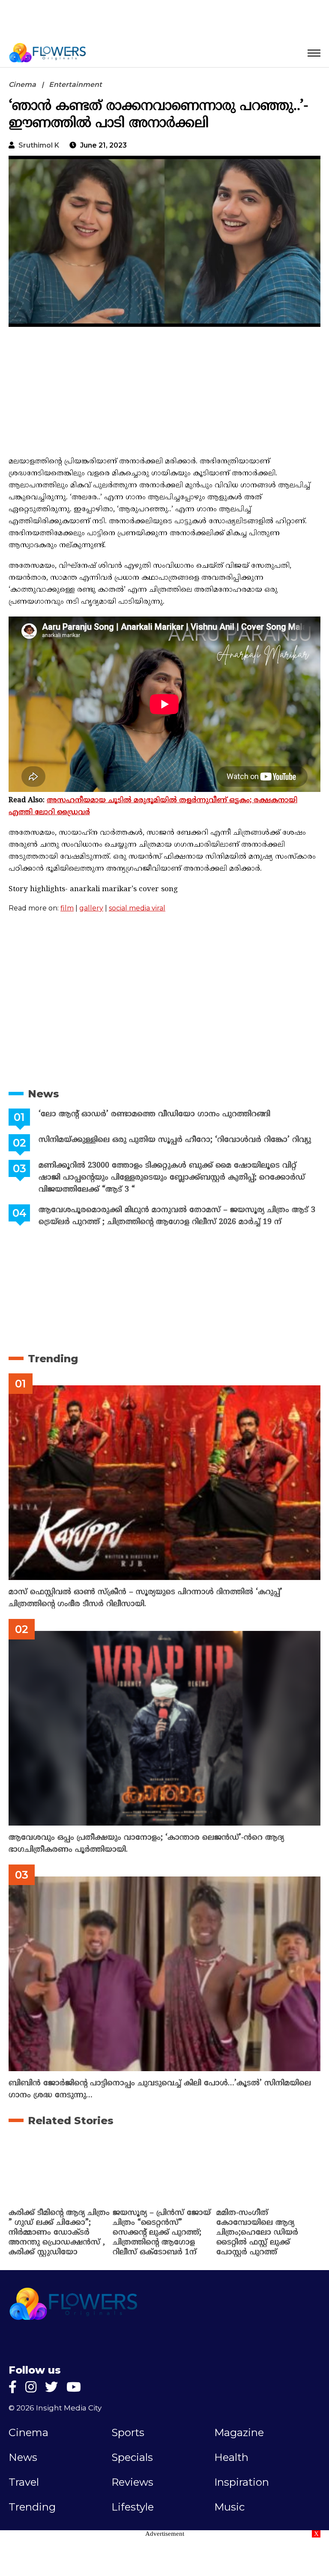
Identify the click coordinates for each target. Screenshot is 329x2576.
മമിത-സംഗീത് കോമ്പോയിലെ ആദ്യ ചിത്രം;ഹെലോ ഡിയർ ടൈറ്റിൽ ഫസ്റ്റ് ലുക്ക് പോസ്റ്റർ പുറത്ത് (257, 2233)
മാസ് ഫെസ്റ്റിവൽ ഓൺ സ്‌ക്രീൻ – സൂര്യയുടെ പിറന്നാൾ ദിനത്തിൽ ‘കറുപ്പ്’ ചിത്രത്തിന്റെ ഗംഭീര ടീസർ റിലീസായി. (145, 1598)
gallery (91, 908)
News (43, 1094)
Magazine (239, 2433)
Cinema (22, 84)
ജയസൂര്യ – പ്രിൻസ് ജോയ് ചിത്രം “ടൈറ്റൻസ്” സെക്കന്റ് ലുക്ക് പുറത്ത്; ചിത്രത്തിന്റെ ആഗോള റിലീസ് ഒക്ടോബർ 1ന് (162, 2233)
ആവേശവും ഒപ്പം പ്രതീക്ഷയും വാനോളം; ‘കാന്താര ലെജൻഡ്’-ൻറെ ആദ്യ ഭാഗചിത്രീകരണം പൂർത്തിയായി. (146, 1844)
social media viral (137, 908)
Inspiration (242, 2482)
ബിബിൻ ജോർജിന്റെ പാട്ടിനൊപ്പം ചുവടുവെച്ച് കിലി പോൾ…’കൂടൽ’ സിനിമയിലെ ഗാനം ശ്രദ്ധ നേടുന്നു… (160, 2089)
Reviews (132, 2482)
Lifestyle (133, 2507)
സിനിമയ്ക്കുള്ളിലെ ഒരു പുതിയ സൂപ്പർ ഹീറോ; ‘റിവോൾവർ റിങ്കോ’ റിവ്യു (175, 1140)
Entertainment (75, 84)
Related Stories (71, 2121)
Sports (128, 2433)
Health (231, 2457)
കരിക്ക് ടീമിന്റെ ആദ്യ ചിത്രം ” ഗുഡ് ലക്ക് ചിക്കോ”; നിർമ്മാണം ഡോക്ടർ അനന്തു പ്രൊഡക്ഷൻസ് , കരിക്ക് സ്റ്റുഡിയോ (59, 2233)
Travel (24, 2482)
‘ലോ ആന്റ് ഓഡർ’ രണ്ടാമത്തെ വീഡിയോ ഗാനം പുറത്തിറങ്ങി (154, 1114)
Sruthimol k (39, 145)
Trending (53, 1359)
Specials (132, 2457)
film (67, 908)
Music (229, 2507)
